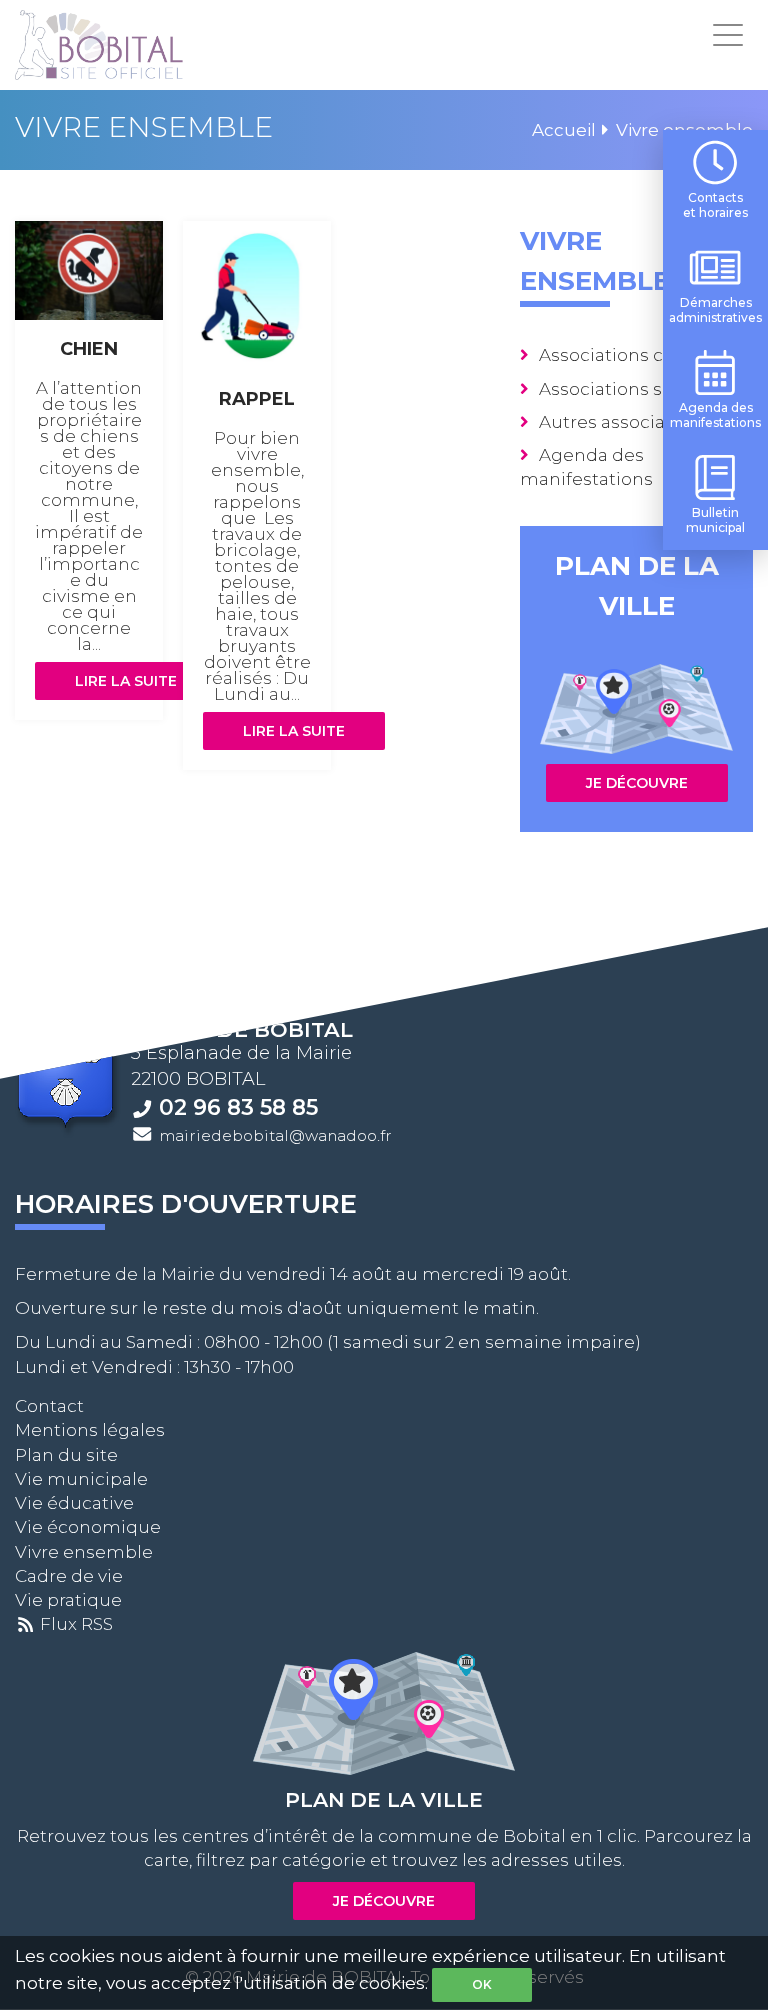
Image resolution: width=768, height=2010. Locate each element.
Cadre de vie (69, 1576)
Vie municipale (81, 1479)
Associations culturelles (643, 355)
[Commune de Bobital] (99, 45)
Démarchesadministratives (715, 310)
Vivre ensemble (84, 1552)
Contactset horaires (715, 205)
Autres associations (624, 422)
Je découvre (637, 783)
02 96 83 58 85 (238, 1107)
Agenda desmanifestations (715, 415)
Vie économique (88, 1527)
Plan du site (66, 1455)
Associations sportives (636, 389)
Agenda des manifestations (586, 467)
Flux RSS (74, 1624)
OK (482, 1984)
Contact (49, 1406)
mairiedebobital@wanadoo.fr (275, 1135)
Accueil (564, 130)
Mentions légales (90, 1430)
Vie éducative (74, 1503)
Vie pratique (68, 1600)
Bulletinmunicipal (715, 520)
